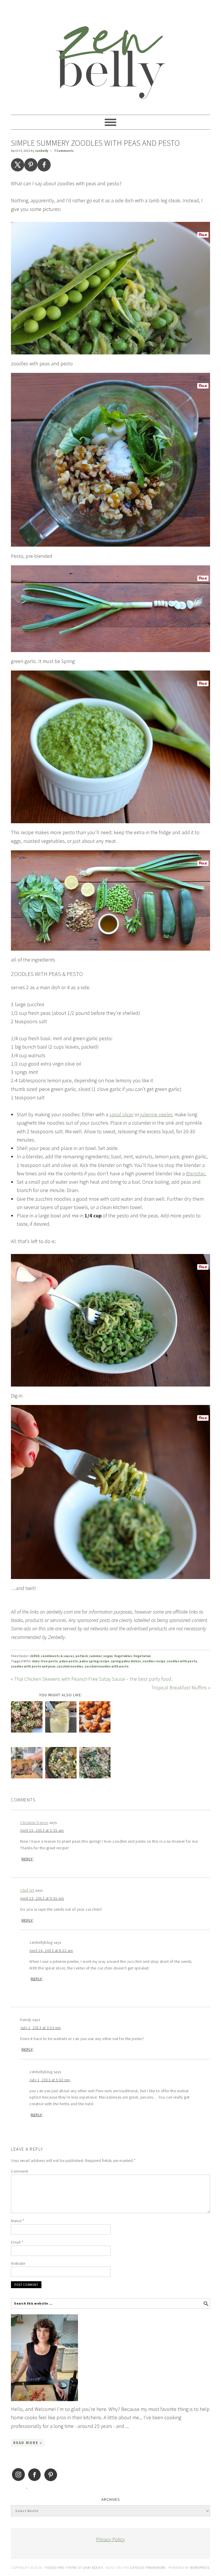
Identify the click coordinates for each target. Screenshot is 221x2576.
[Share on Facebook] (44, 165)
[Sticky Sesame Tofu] (27, 1718)
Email (17, 2242)
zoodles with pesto (182, 1661)
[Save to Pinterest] (31, 165)
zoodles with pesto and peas (33, 1666)
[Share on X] (18, 165)
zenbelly (110, 55)
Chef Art (27, 1890)
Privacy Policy (110, 2539)
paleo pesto (69, 1661)
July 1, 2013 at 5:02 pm (50, 2080)
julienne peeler (156, 1114)
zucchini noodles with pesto (107, 1666)
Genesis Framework (148, 2567)
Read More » (28, 2443)
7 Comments (64, 151)
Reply (27, 1859)
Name (17, 2221)
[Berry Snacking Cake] (27, 1764)
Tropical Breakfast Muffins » (181, 1688)
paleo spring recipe (94, 1661)
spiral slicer (121, 1114)
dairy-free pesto (45, 1661)
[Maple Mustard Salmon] (95, 1764)
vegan (108, 1656)
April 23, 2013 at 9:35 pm (42, 1898)
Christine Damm (34, 1823)
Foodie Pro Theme (61, 2567)
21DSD (35, 1656)
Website (18, 2263)
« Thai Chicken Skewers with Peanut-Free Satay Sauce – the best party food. (92, 1679)
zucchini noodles (70, 1666)
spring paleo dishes (126, 1661)
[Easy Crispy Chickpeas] (95, 1718)
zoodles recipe (154, 1661)
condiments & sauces (58, 1656)
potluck (82, 1656)
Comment (20, 2171)
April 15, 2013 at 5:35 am (42, 1830)
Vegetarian (142, 1656)
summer (96, 1656)
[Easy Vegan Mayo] (61, 1718)
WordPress (200, 2567)
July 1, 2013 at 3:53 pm (41, 2028)
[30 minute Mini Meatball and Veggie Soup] (61, 1764)
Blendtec (196, 1173)
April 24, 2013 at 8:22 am (51, 1950)
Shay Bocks (93, 2567)
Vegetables (123, 1656)
